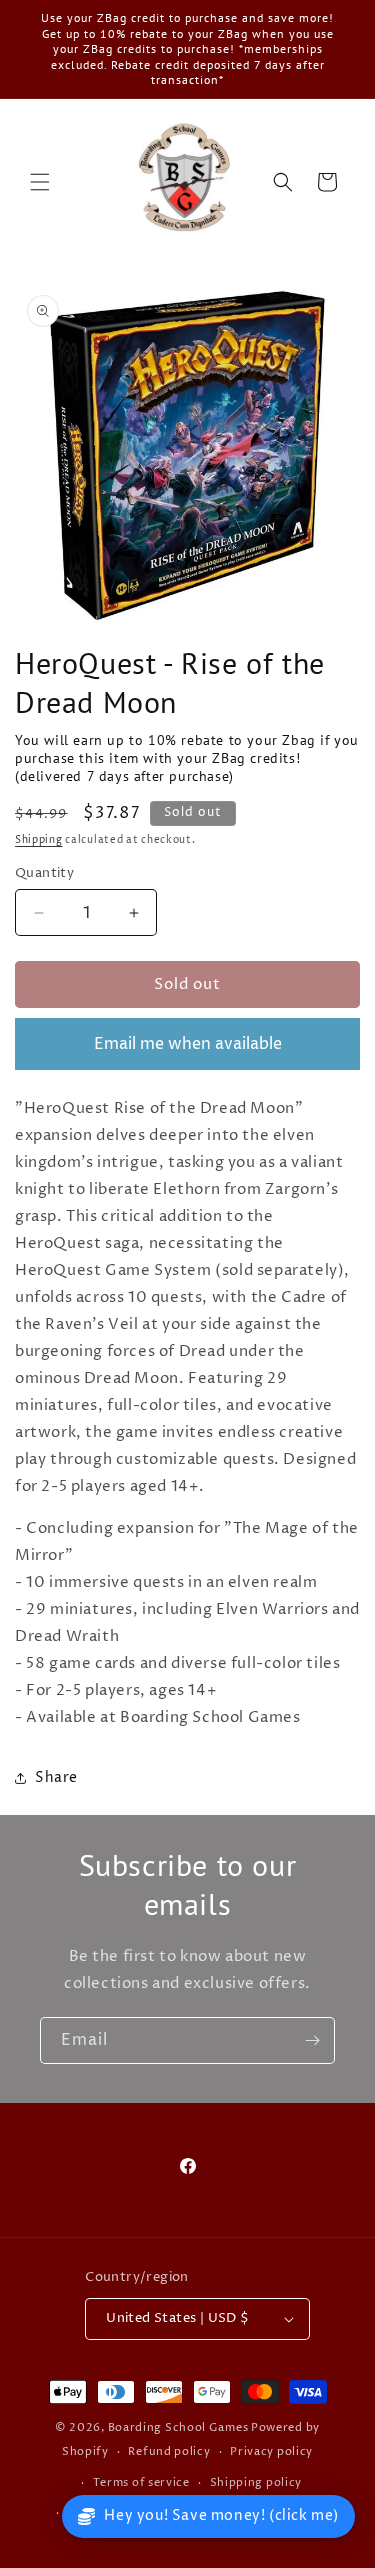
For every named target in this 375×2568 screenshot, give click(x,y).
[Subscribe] (312, 2040)
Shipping (39, 840)
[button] (40, 182)
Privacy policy (271, 2451)
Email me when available (188, 1044)
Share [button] (56, 1777)
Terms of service (141, 2482)
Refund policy (169, 2451)
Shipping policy (256, 2482)
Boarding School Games (178, 2427)
